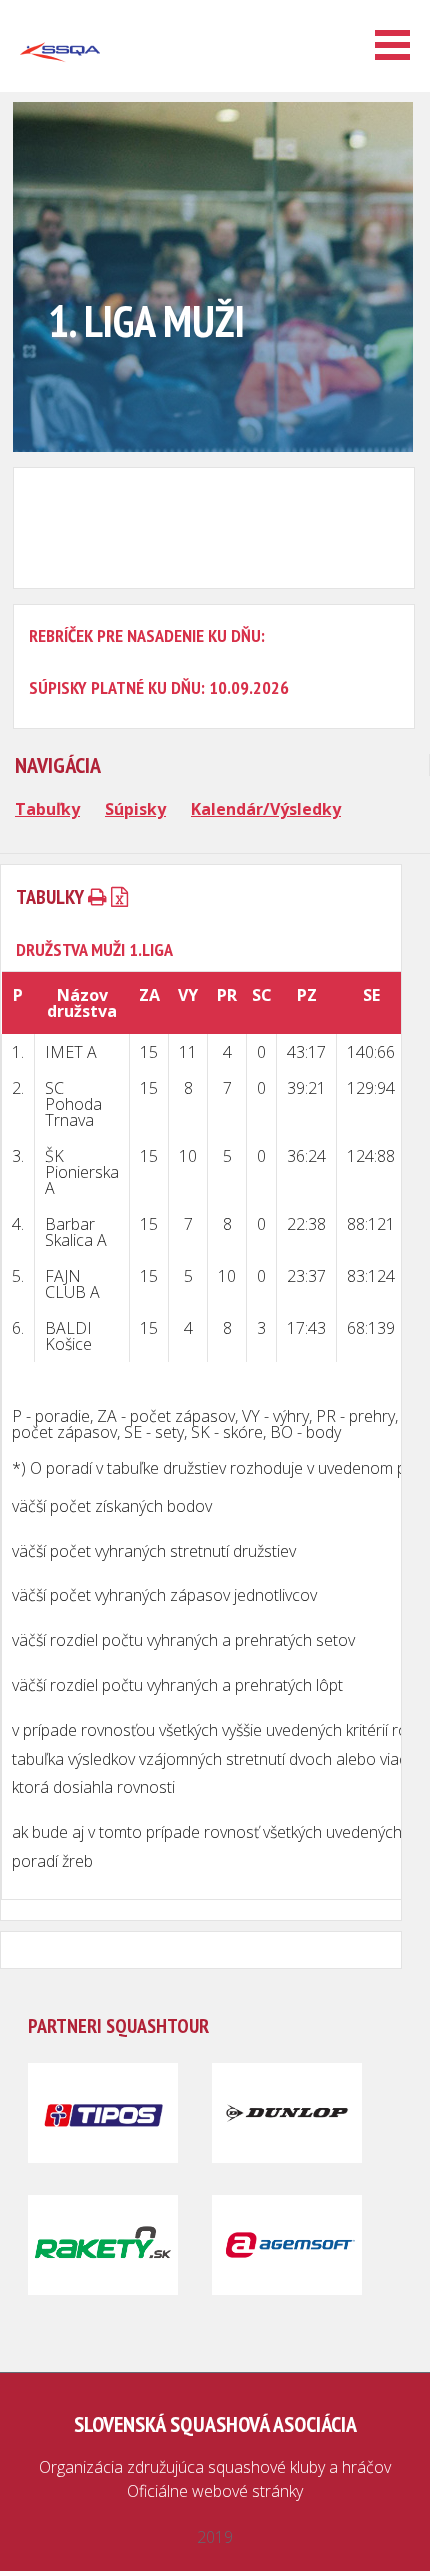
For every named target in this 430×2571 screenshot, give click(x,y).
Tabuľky (47, 809)
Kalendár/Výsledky (266, 809)
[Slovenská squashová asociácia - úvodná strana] (60, 84)
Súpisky (135, 809)
